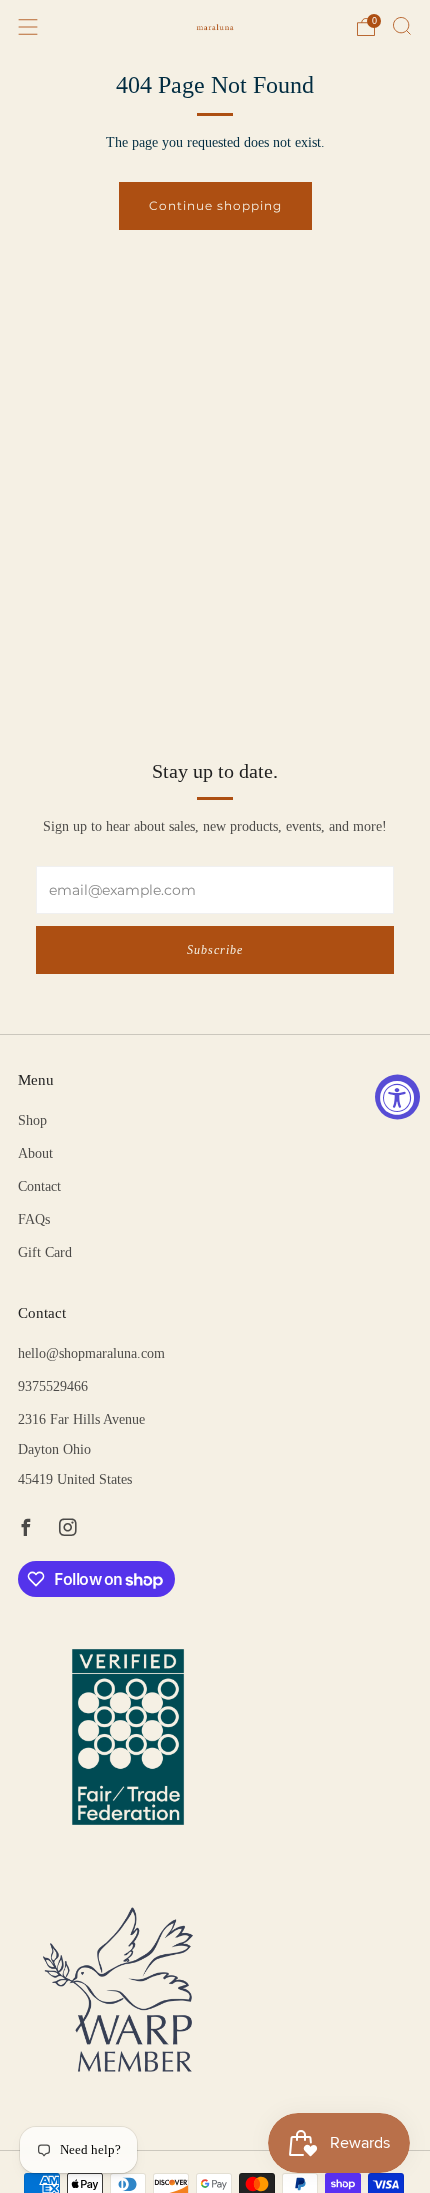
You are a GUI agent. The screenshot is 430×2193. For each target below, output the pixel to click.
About (35, 1153)
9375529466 (53, 1386)
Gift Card (45, 1252)
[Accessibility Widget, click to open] (397, 1096)
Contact (39, 1186)
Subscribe (215, 950)
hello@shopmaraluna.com (91, 1353)
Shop (32, 1120)
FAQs (34, 1219)
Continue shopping (215, 205)
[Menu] (28, 27)
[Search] (402, 26)
